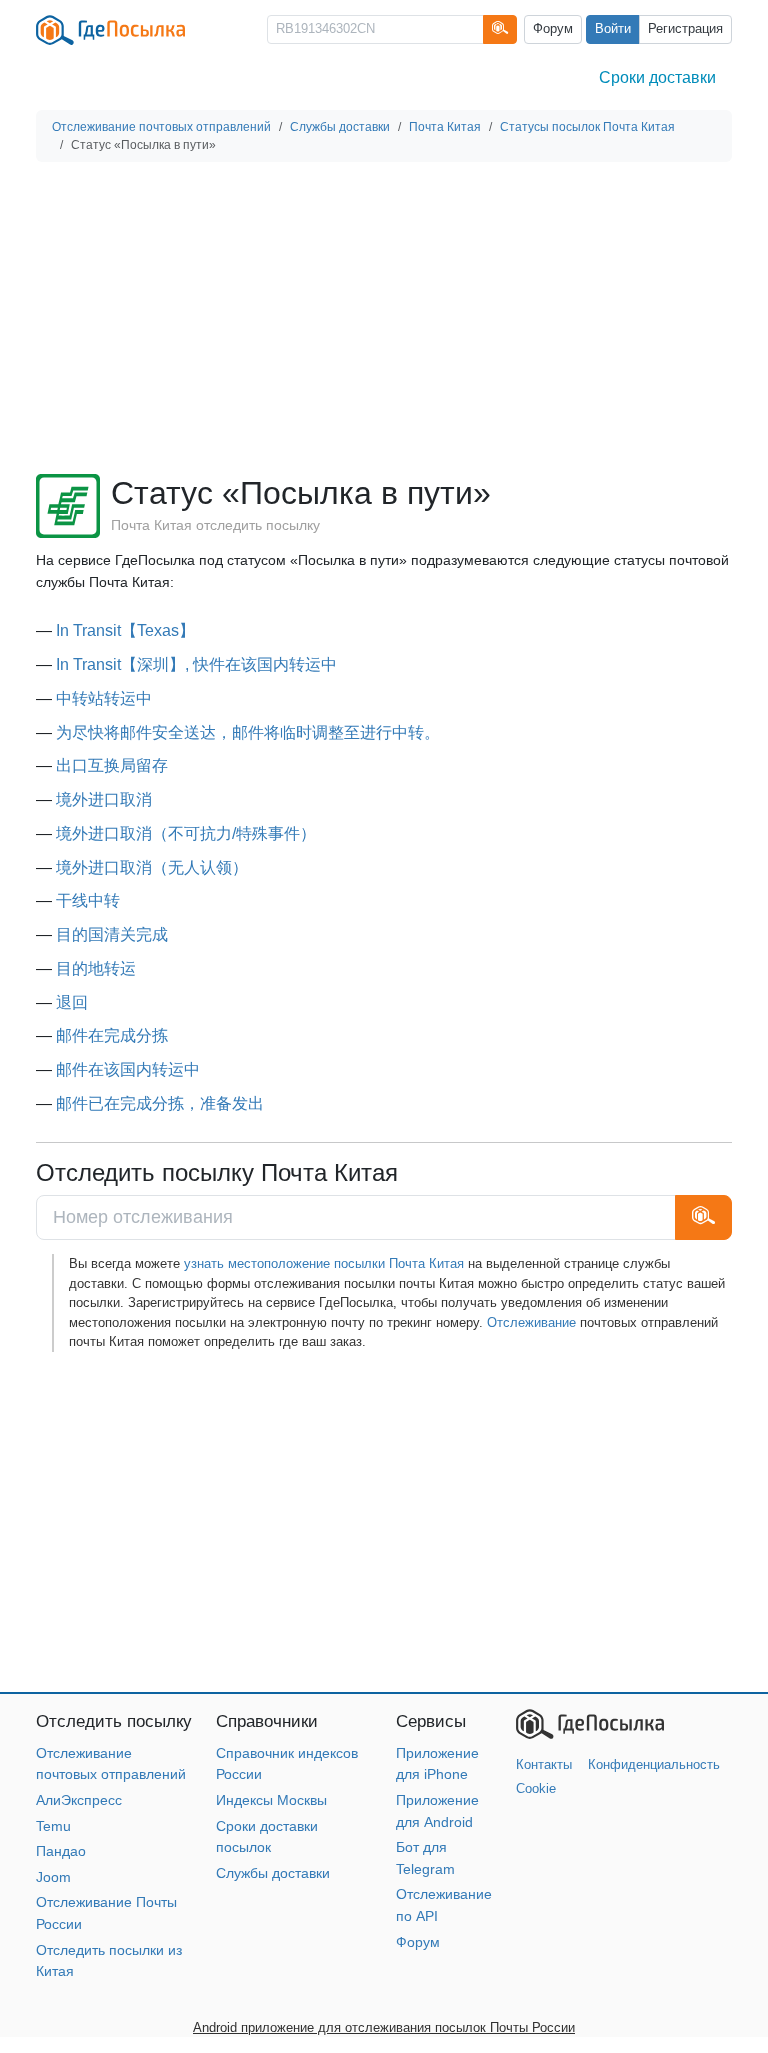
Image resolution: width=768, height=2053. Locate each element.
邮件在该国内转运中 (128, 1069)
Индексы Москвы (271, 1800)
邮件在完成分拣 (112, 1035)
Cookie (536, 1788)
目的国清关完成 (112, 934)
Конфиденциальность (654, 1764)
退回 (72, 1002)
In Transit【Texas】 (125, 630)
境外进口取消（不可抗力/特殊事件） (186, 833)
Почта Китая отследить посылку (215, 525)
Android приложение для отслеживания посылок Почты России (384, 2027)
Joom (53, 1877)
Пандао (61, 1851)
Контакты (544, 1764)
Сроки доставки (657, 77)
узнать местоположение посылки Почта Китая (324, 1263)
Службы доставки (273, 1873)
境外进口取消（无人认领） (152, 867)
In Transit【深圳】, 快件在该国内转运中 (196, 664)
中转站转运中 (104, 698)
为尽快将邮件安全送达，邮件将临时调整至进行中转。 (248, 732)
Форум (553, 29)
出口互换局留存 (112, 765)
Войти (613, 29)
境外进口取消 (104, 799)
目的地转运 (96, 968)
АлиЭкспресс (79, 1800)
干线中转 (88, 900)
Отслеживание (531, 1322)
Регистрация (685, 29)
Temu (53, 1826)
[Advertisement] (384, 318)
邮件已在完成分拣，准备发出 (160, 1103)
